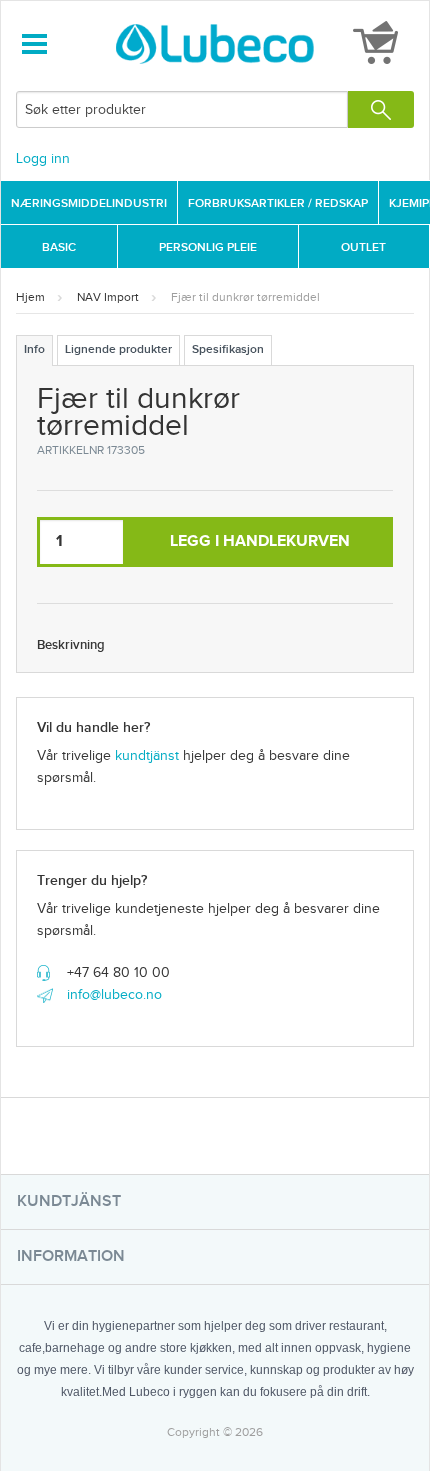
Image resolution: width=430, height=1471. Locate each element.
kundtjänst (147, 756)
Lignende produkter (118, 349)
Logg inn (43, 159)
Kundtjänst (69, 1201)
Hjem (30, 297)
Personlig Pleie (208, 247)
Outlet (363, 247)
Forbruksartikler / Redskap (278, 203)
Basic (59, 247)
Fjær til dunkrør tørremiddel (245, 297)
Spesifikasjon (228, 349)
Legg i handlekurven (260, 541)
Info (34, 349)
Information (71, 1256)
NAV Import (108, 297)
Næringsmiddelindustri (89, 203)
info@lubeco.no (114, 995)
